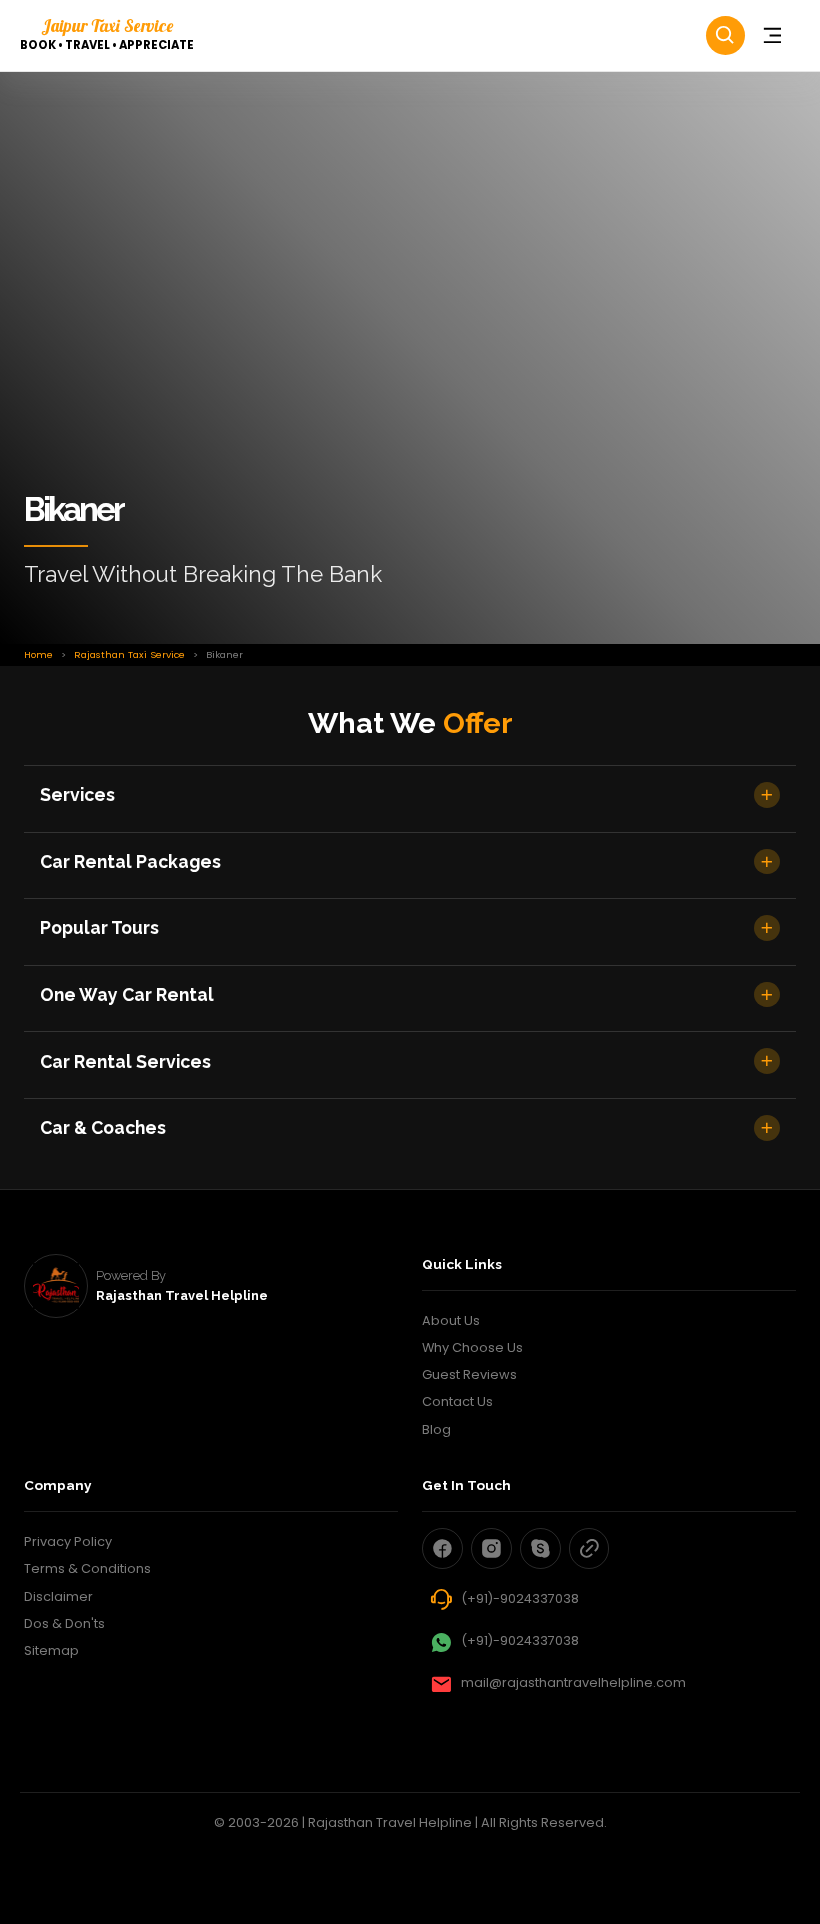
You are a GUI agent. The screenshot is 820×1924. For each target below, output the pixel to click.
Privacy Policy (68, 1541)
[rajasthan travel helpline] (56, 1286)
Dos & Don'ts (64, 1623)
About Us (451, 1320)
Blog (436, 1429)
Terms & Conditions (87, 1568)
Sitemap (51, 1650)
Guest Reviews (469, 1374)
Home (38, 654)
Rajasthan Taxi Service (129, 654)
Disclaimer (58, 1596)
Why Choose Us (472, 1347)
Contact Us (457, 1401)
